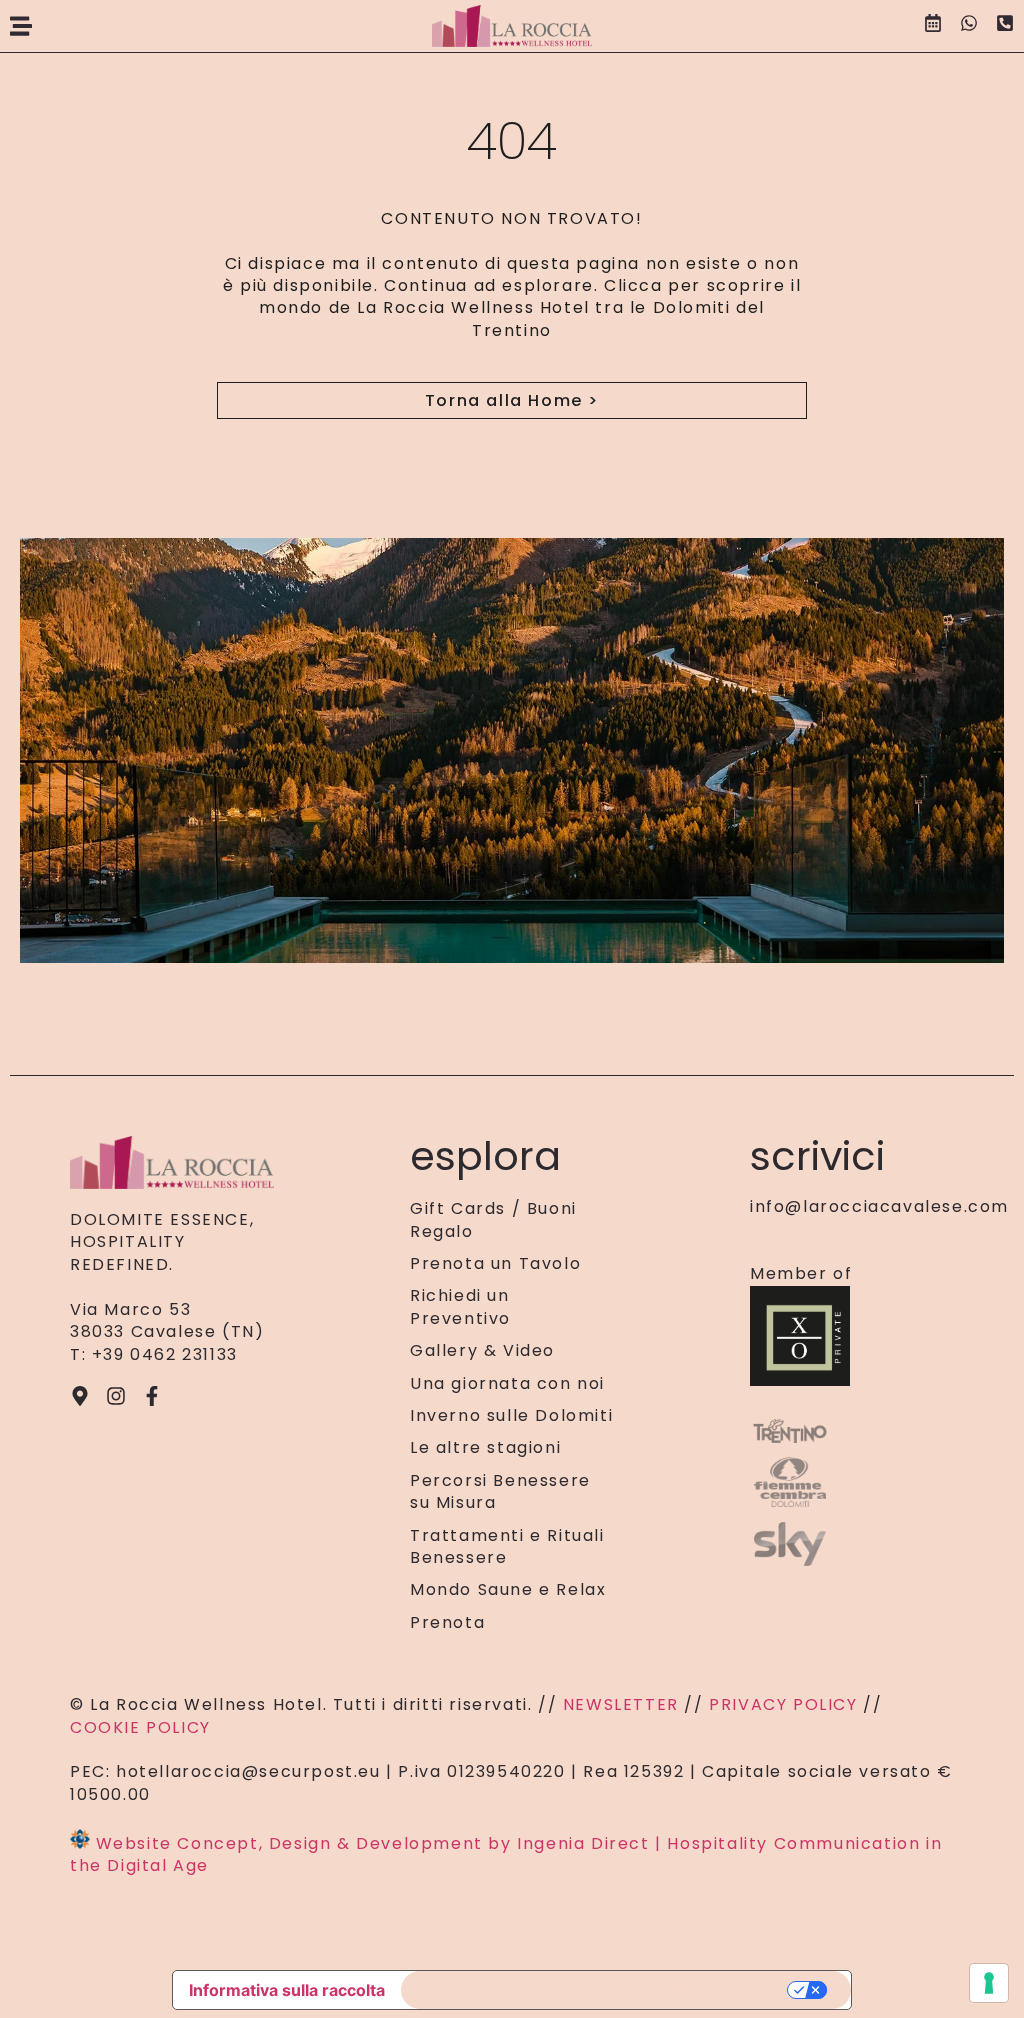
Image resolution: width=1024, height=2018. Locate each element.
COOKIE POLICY (140, 1727)
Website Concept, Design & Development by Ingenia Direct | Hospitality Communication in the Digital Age (506, 1854)
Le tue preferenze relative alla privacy (599, 1990)
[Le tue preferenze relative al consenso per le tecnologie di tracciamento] (989, 1983)
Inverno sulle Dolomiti (511, 1416)
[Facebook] (152, 1396)
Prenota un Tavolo (495, 1264)
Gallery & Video (482, 1351)
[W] (969, 26)
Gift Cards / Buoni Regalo (493, 1220)
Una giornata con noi (507, 1384)
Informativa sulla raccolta (287, 1990)
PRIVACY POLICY (783, 1704)
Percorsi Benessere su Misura (500, 1492)
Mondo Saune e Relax (508, 1590)
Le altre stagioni (485, 1448)
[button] (21, 26)
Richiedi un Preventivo (460, 1307)
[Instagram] (116, 1396)
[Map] (80, 1396)
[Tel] (1005, 26)
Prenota (447, 1623)
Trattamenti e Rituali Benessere (507, 1547)
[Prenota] (933, 26)
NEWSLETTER (624, 1704)
